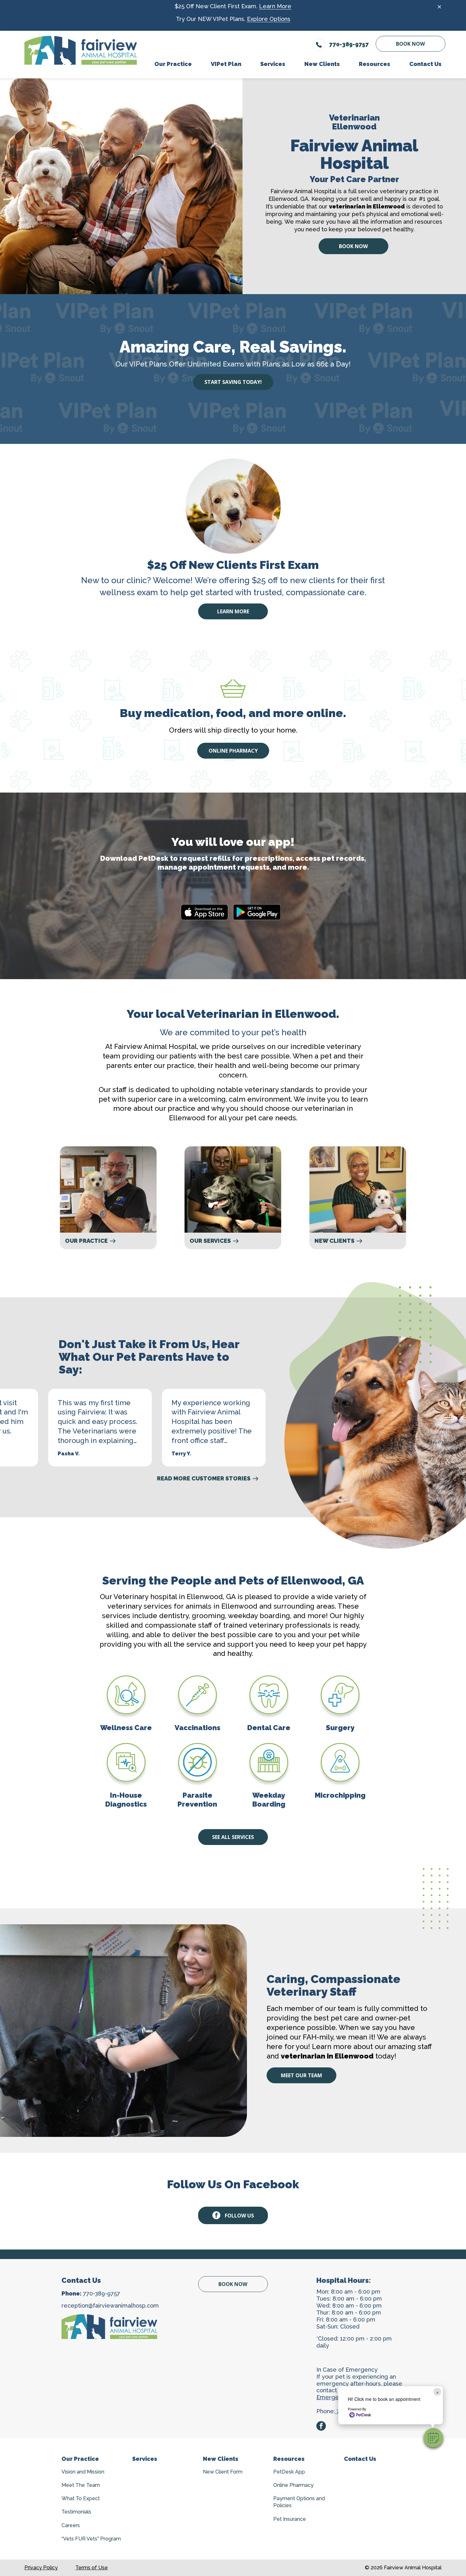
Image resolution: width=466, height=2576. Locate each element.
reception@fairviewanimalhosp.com (110, 2306)
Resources (289, 2459)
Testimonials (76, 2512)
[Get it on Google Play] (257, 912)
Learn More (275, 6)
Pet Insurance (290, 2519)
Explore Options (269, 19)
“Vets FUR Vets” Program (91, 2539)
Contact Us (360, 2459)
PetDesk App (289, 2472)
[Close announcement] (439, 7)
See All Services (233, 1837)
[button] (433, 2438)
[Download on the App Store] (204, 912)
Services (145, 2459)
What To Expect (81, 2498)
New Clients (334, 1241)
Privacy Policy (41, 2568)
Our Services (210, 1241)
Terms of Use (92, 2568)
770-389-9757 (102, 2293)
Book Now (410, 44)
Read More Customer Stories (204, 1479)
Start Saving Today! (233, 382)
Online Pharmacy (233, 751)
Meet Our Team (301, 2075)
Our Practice (86, 1241)
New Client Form (223, 2472)
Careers (71, 2525)
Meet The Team (81, 2485)
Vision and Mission (83, 2472)
